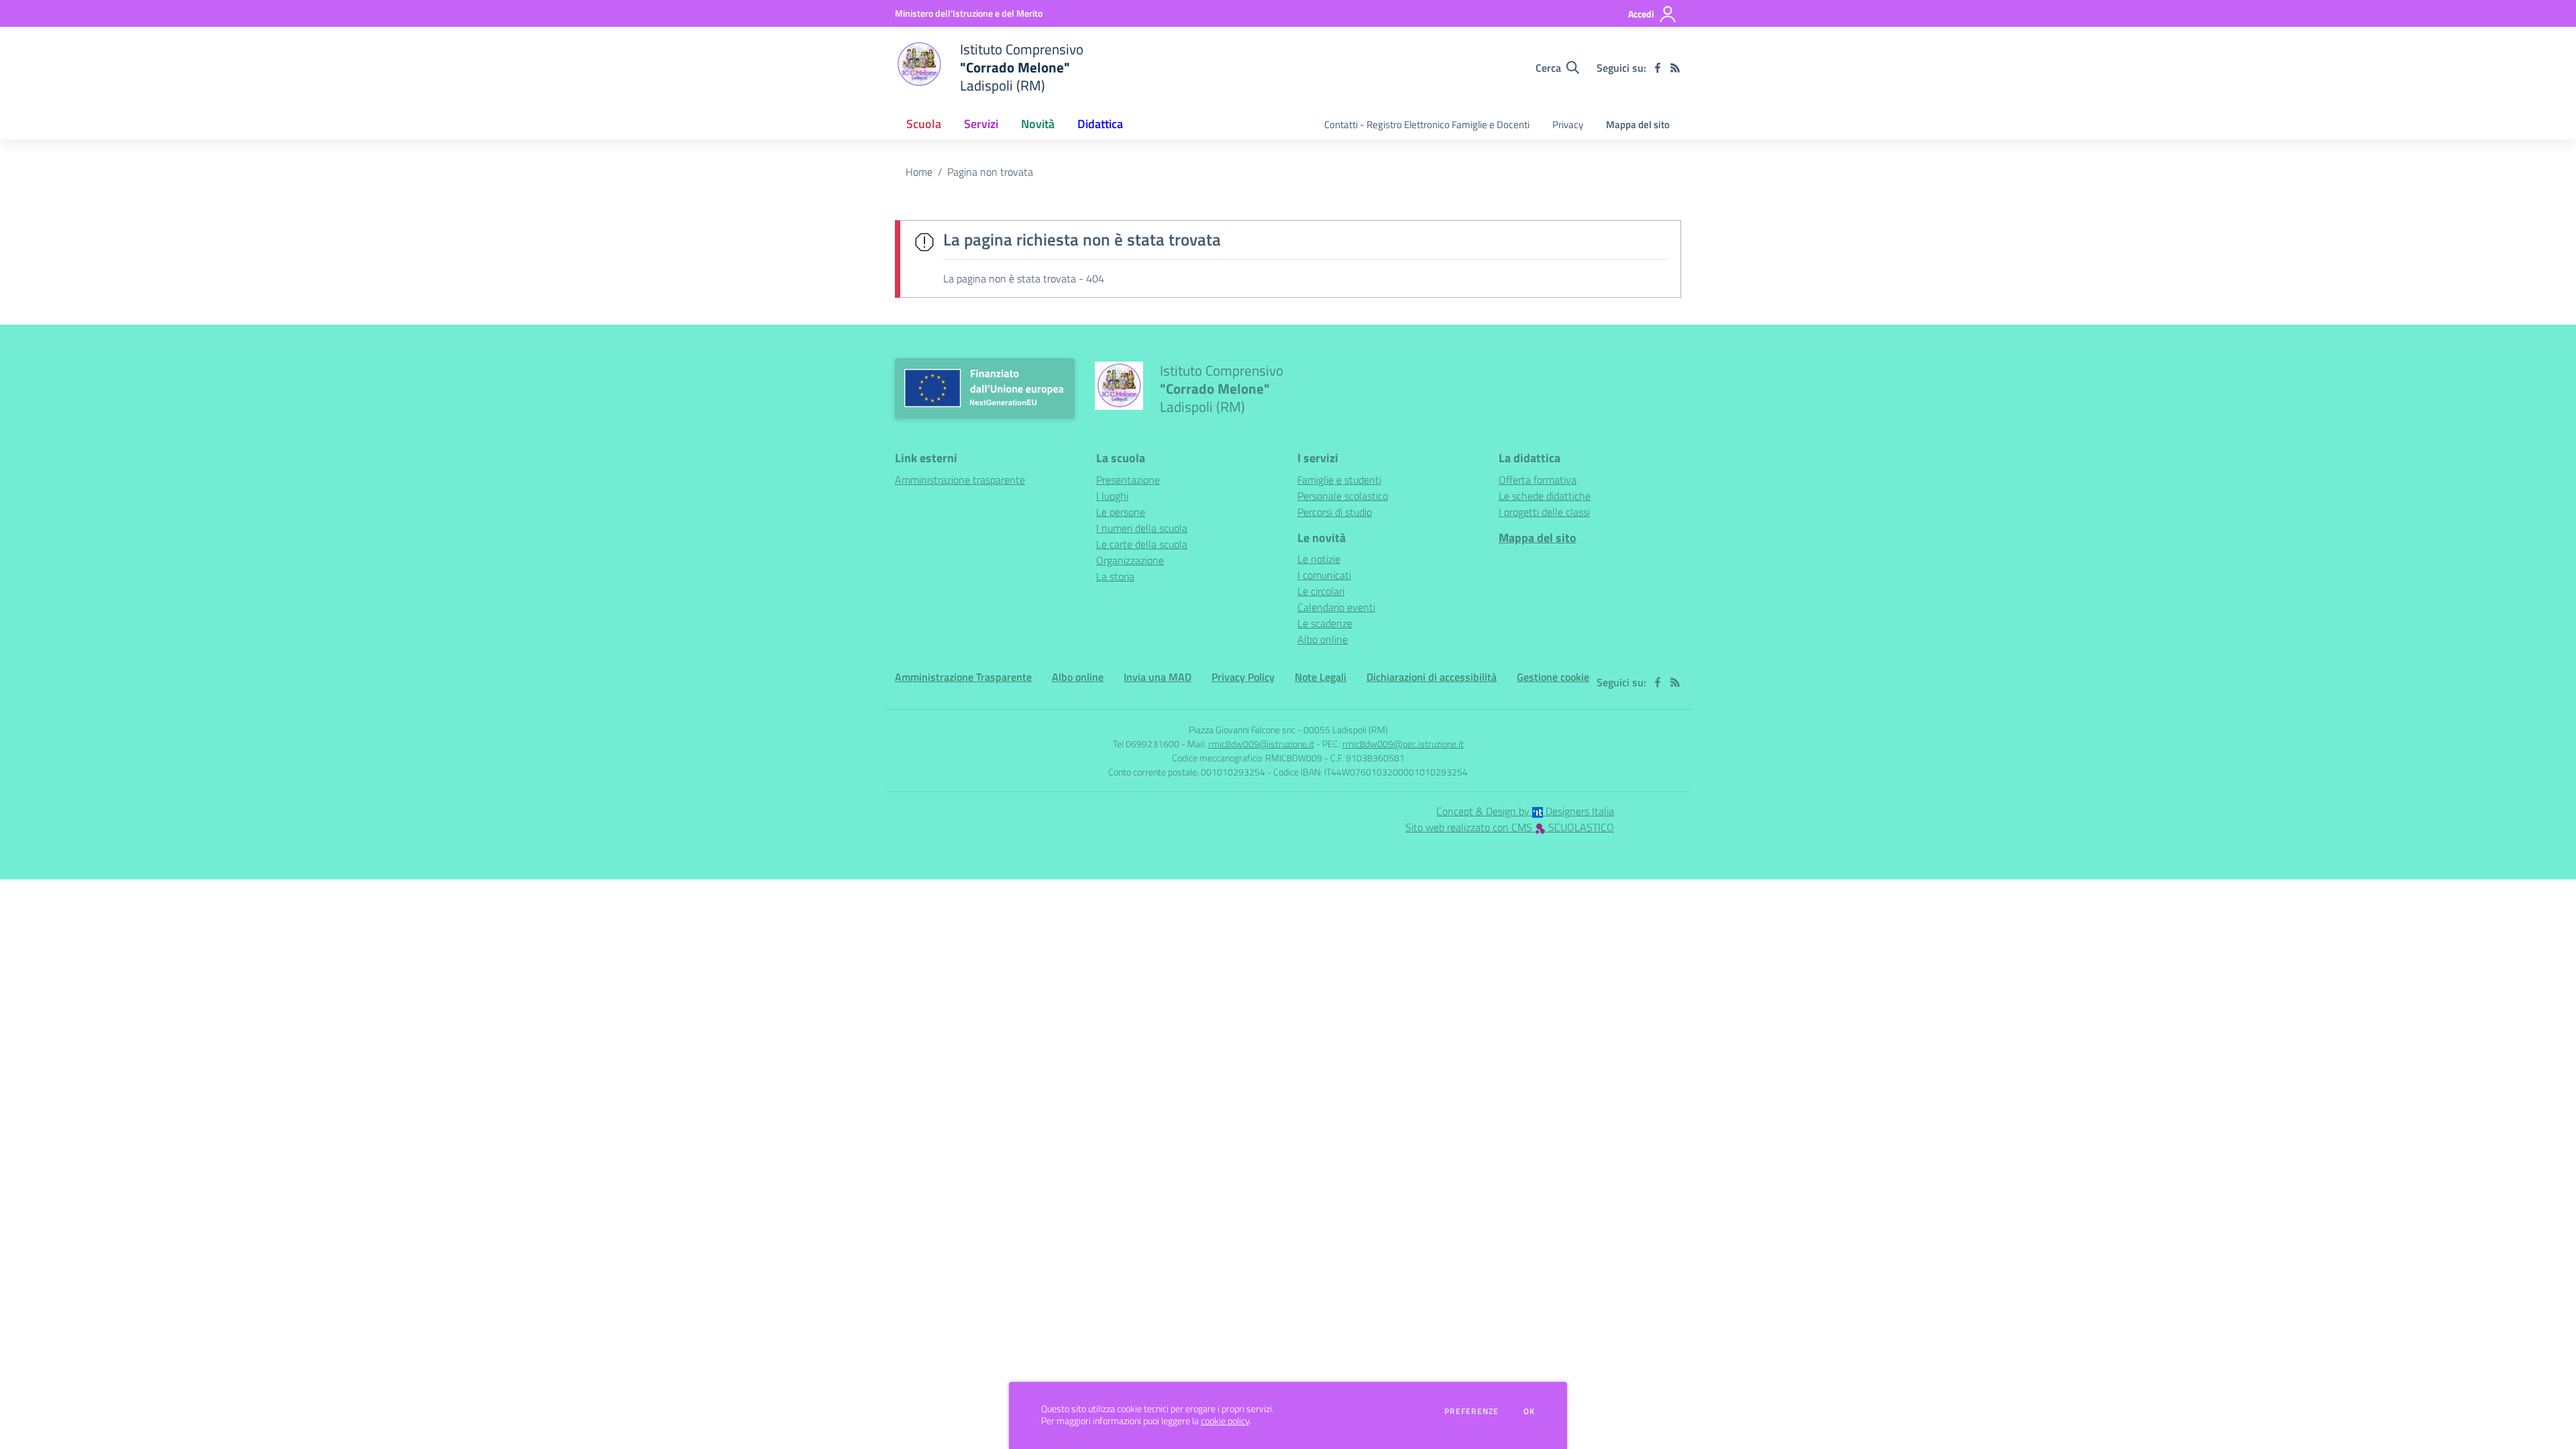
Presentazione (1128, 480)
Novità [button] (1038, 124)
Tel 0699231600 (1146, 744)
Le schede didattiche (1545, 496)
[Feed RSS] (1675, 68)
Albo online (1323, 639)
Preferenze (1471, 1411)
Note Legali (1321, 677)
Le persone (1121, 512)
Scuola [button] (924, 124)
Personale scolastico (1343, 496)
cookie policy (1225, 1421)
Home (919, 172)
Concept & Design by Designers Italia (1525, 811)
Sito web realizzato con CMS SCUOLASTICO (1510, 827)
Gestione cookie (1553, 677)
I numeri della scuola (1142, 528)
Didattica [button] (1100, 124)
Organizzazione (1130, 560)
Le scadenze (1325, 623)
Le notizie (1319, 559)
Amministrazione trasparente (960, 480)
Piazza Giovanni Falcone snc (1242, 730)
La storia (1115, 576)
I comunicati (1324, 575)
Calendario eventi (1336, 607)
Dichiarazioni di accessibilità (1432, 677)
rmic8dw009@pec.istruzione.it (1403, 744)
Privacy (1568, 124)
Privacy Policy (1243, 677)
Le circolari (1321, 591)
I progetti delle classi (1544, 512)
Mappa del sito (1638, 124)
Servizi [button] (981, 124)
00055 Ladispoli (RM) (1346, 730)
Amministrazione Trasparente (963, 677)
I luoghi (1112, 496)
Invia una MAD (1158, 677)
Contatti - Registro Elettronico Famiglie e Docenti (1427, 124)
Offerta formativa (1538, 480)
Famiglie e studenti (1339, 480)
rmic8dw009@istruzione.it (1261, 744)
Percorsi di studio (1335, 512)
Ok (1529, 1411)
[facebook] (1658, 68)
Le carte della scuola (1142, 544)
